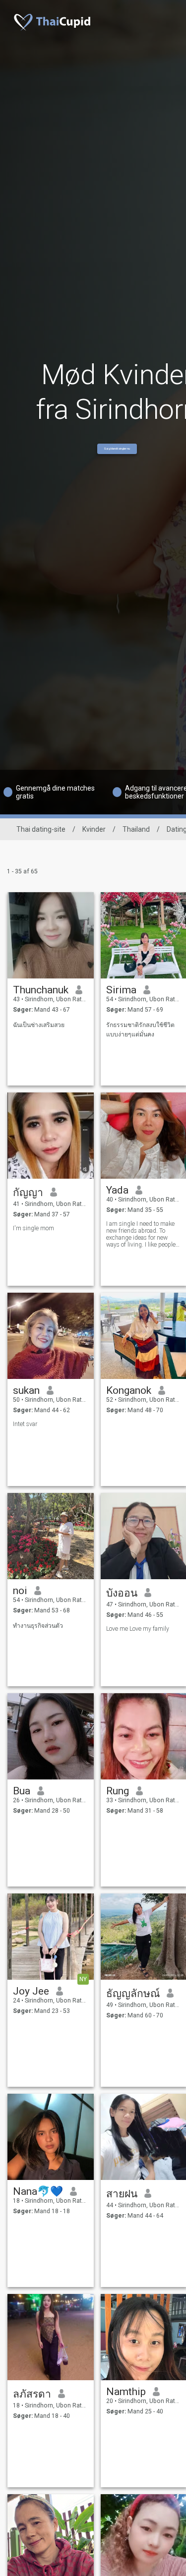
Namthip (126, 2392)
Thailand (136, 829)
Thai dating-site (41, 829)
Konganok (129, 1390)
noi (20, 1591)
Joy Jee (31, 1991)
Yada (117, 1190)
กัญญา (28, 1193)
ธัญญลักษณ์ (133, 1994)
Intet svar (25, 1424)
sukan (26, 1390)
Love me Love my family (138, 1629)
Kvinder (94, 829)
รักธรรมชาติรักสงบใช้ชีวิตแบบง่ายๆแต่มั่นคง (140, 1030)
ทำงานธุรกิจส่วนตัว (38, 1626)
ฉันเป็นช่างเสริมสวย (39, 1025)
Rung (118, 1791)
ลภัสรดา (32, 2394)
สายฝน (122, 2194)
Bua (22, 1791)
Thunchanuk (41, 990)
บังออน (122, 1593)
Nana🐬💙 (38, 2191)
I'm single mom (33, 1228)
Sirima (121, 990)
